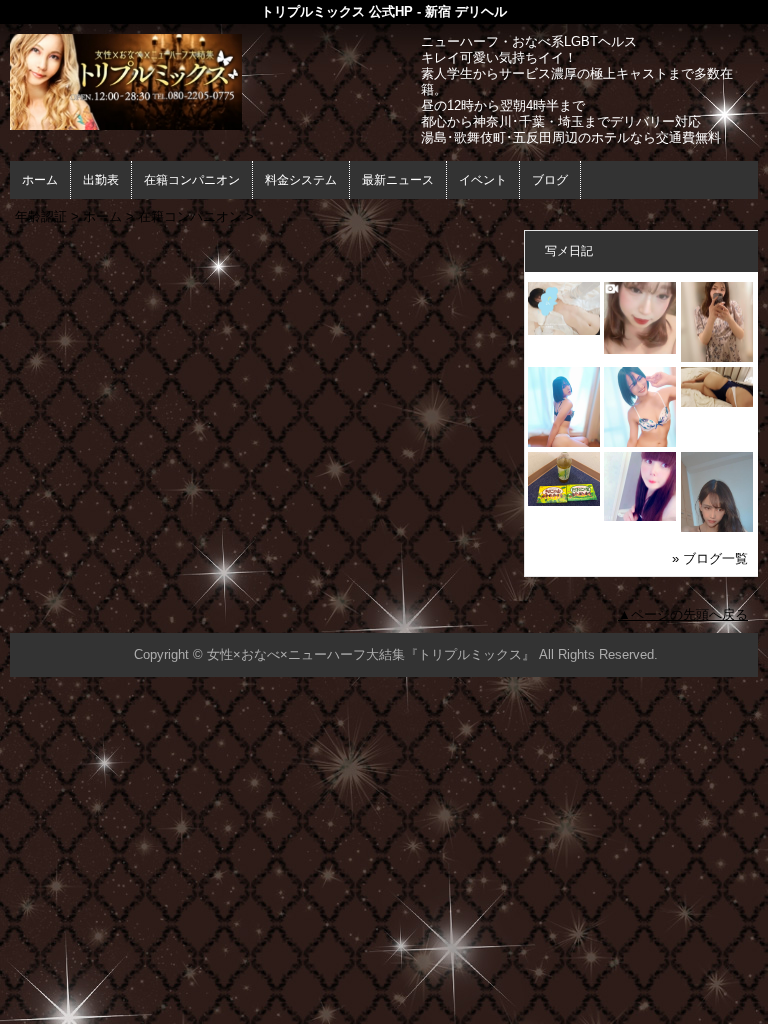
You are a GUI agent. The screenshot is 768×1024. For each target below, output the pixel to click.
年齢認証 (41, 216)
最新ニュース (398, 180)
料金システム (301, 180)
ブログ (550, 180)
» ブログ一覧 (710, 558)
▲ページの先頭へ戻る (683, 614)
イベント (483, 180)
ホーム (40, 180)
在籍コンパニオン (192, 180)
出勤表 (101, 180)
